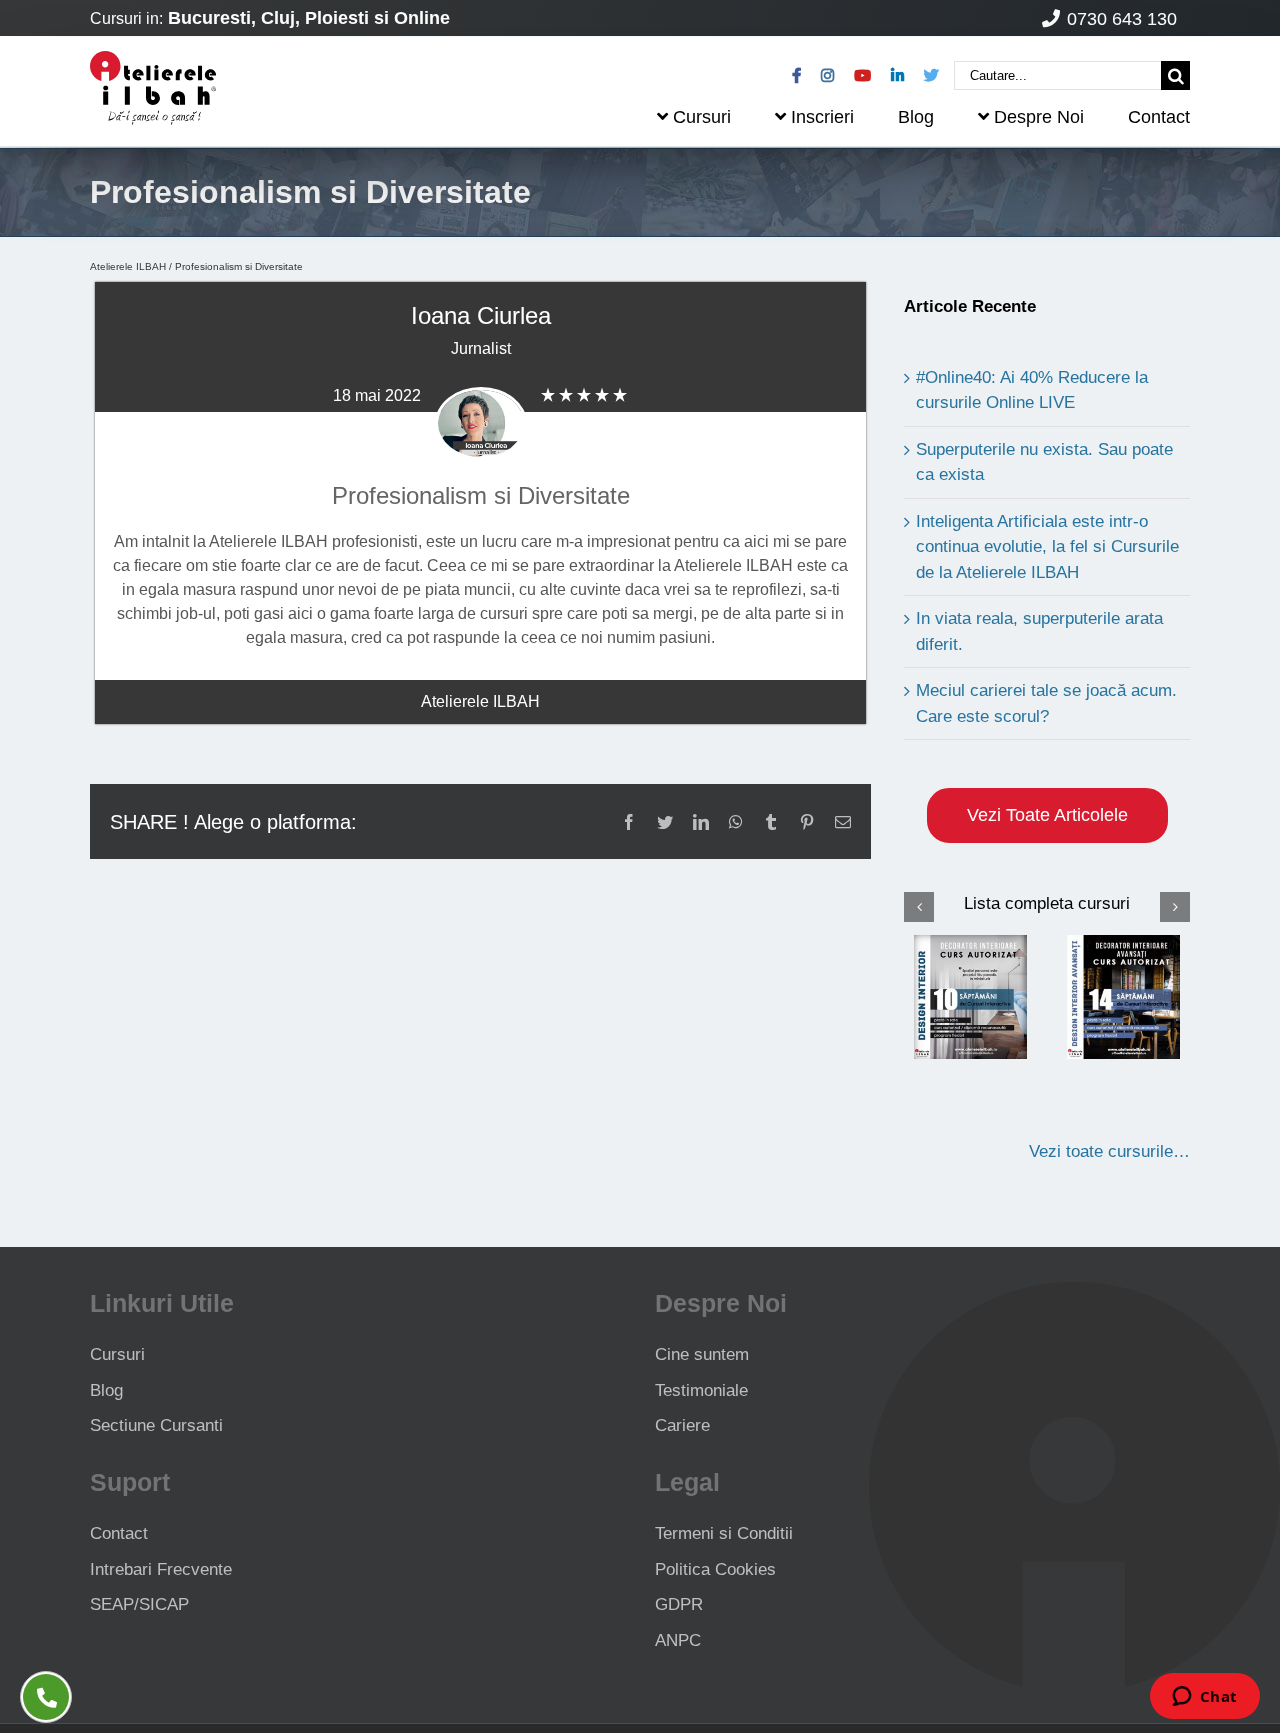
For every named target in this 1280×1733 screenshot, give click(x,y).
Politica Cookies (715, 1569)
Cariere (682, 1425)
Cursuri (117, 1354)
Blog (106, 1390)
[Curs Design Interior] (971, 996)
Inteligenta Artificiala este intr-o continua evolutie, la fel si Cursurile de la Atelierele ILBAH (1047, 547)
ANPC (678, 1640)
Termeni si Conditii (724, 1533)
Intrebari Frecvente (161, 1569)
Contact (119, 1533)
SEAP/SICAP (139, 1604)
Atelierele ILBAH (128, 266)
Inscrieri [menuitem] (822, 117)
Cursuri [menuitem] (702, 117)
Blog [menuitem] (916, 117)
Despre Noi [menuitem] (1039, 117)
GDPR (679, 1604)
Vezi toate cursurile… (1109, 1151)
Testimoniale (701, 1390)
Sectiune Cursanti (156, 1425)
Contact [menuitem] (1159, 117)
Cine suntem (702, 1354)
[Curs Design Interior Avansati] (1124, 996)
